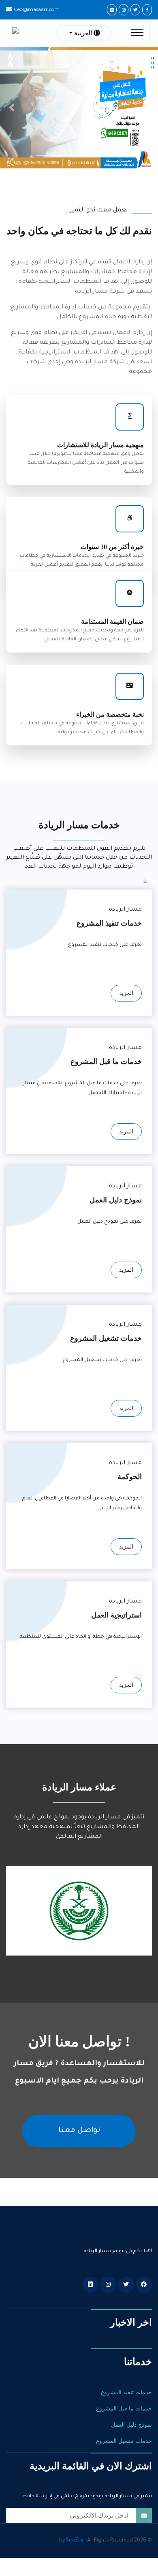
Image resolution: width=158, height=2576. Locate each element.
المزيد (126, 993)
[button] (12, 108)
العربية (83, 33)
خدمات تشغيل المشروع (124, 2441)
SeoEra (75, 2541)
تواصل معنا (79, 2131)
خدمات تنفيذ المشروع (126, 2392)
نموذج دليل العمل (131, 2425)
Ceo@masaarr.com (37, 9)
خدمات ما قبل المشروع (124, 2409)
